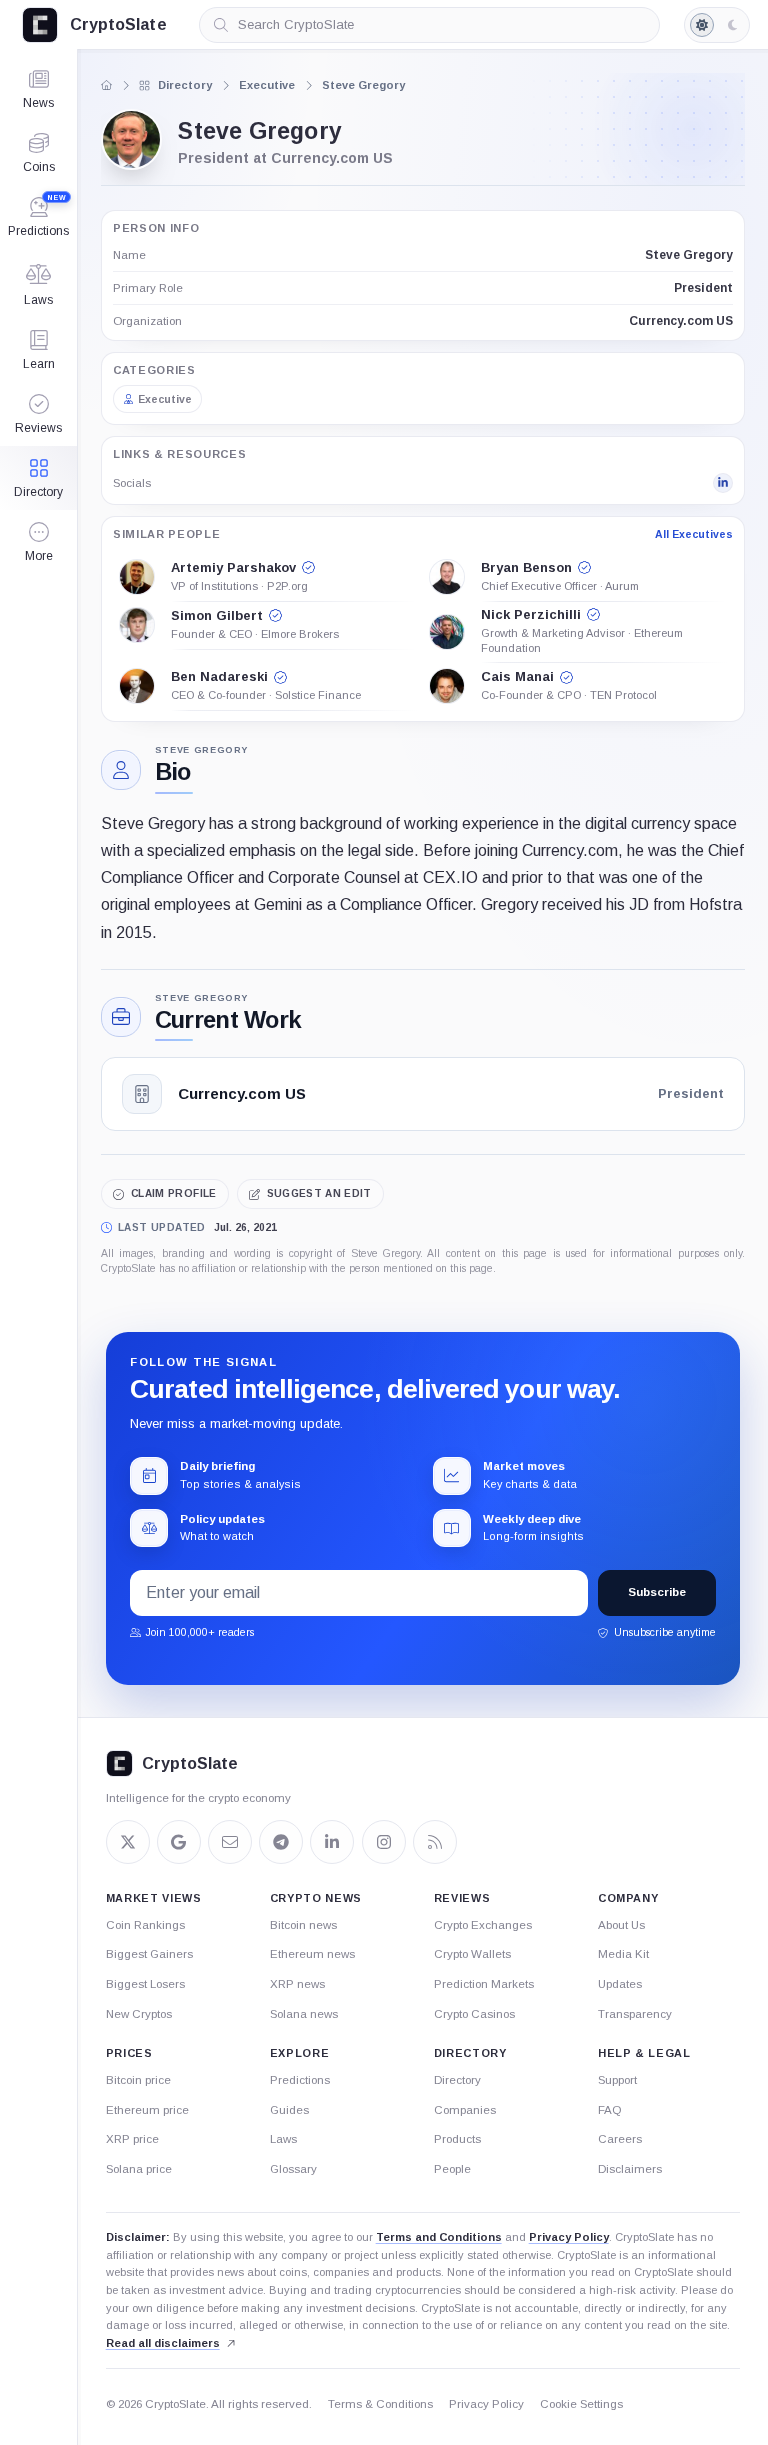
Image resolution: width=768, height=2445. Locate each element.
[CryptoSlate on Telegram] (281, 1842)
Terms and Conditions (439, 2237)
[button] (38, 542)
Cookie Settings (581, 2404)
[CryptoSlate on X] (128, 1842)
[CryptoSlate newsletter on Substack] (230, 1842)
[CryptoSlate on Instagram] (384, 1842)
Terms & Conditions (380, 2404)
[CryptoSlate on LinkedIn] (332, 1842)
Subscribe (657, 1592)
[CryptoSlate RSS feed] (435, 1842)
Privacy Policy (569, 2237)
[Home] (107, 85)
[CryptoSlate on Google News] (179, 1842)
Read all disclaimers (163, 2343)
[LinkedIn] (723, 483)
